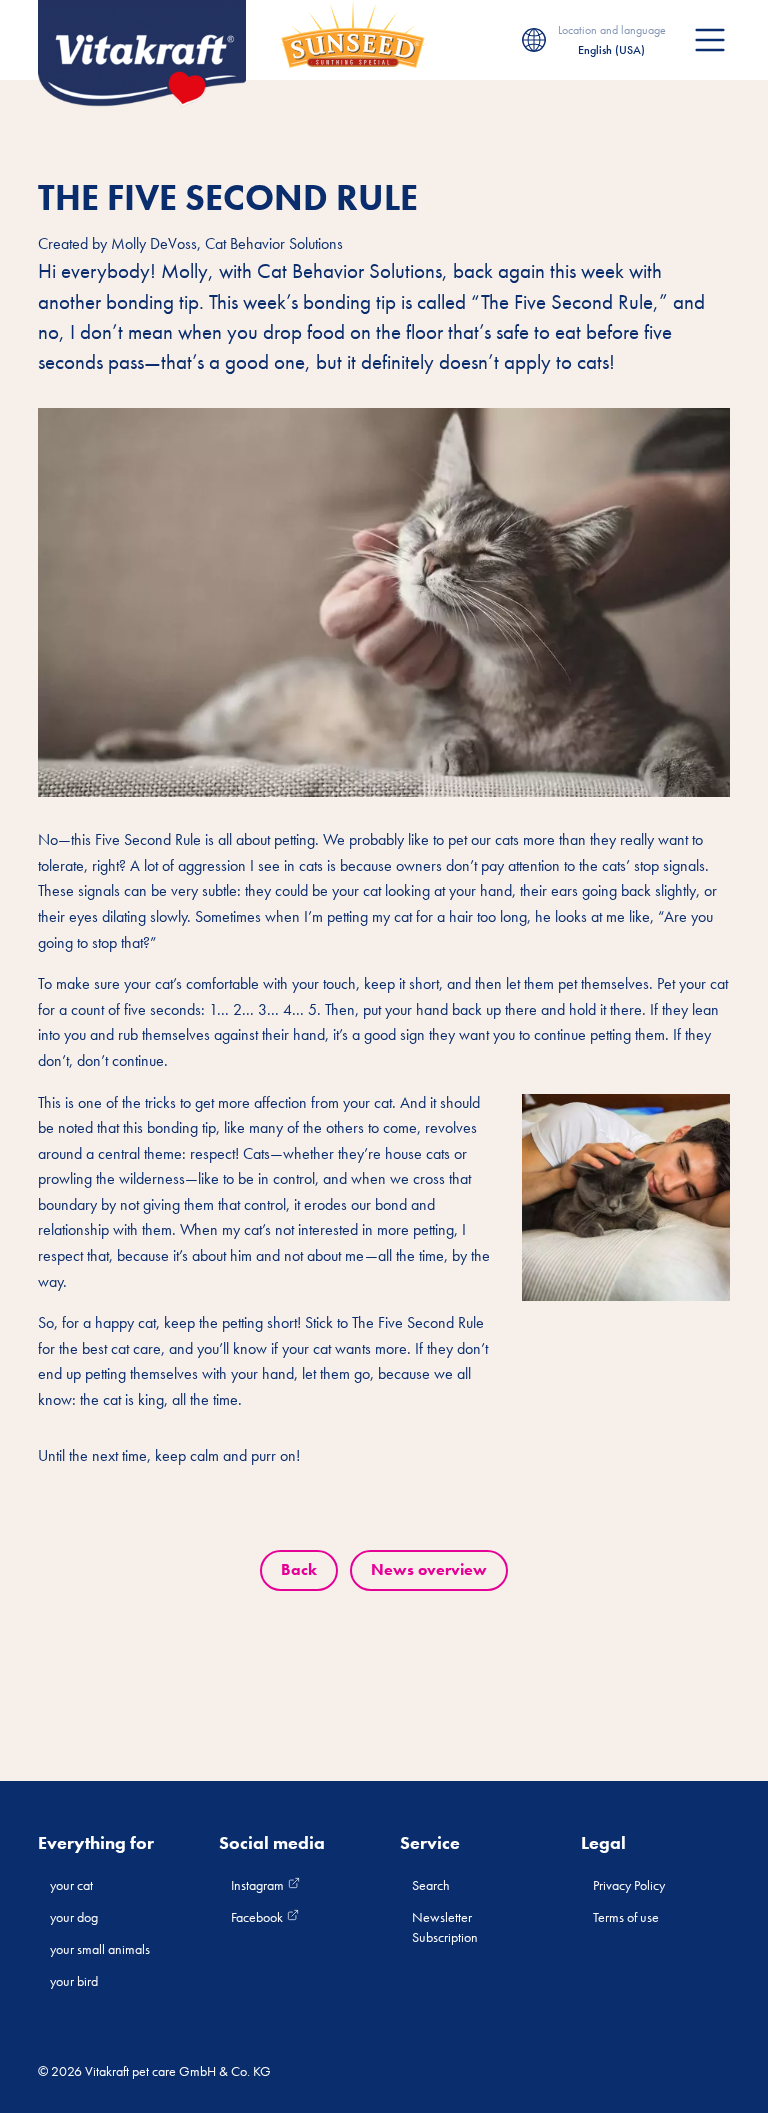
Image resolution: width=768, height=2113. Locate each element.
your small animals (100, 1949)
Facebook (258, 1917)
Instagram (259, 1885)
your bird (74, 1981)
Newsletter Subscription (445, 1927)
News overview (429, 1569)
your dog (74, 1917)
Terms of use (626, 1917)
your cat (71, 1885)
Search (431, 1885)
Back (299, 1569)
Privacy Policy (629, 1885)
